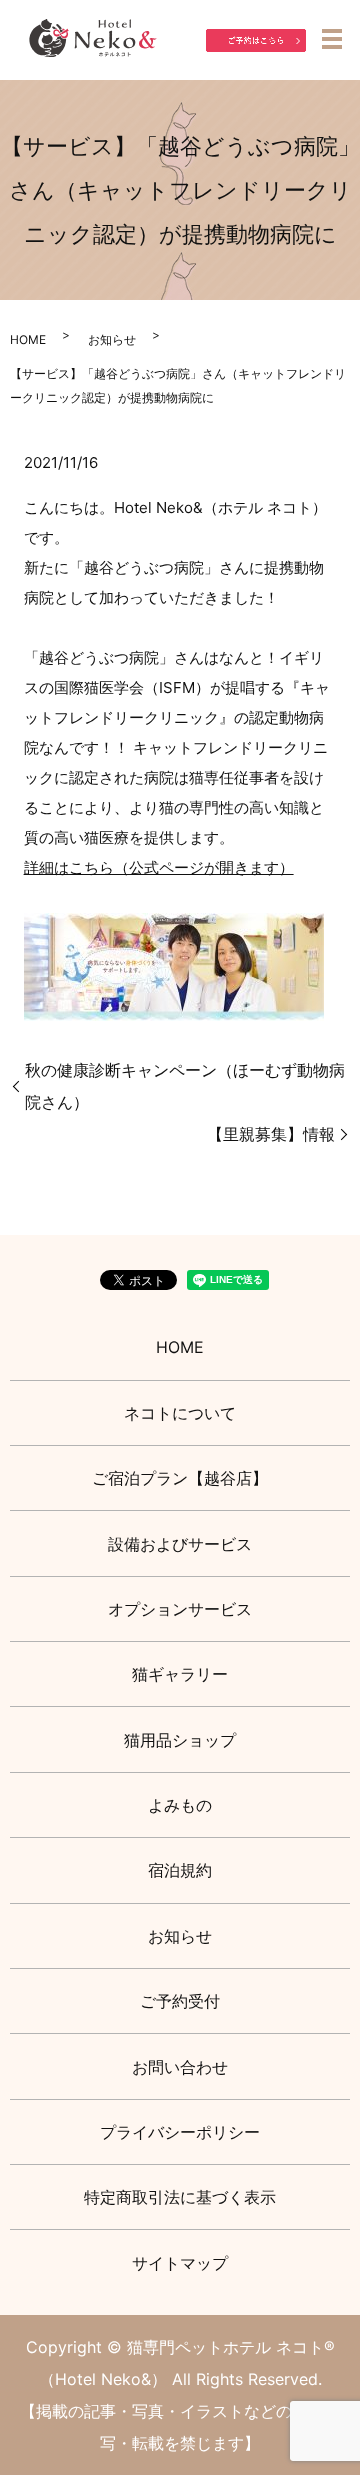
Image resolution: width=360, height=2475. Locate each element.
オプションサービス (180, 1609)
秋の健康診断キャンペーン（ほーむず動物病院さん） (185, 1086)
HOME (28, 339)
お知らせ (112, 339)
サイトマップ (180, 2263)
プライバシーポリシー (180, 2132)
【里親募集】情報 (271, 1134)
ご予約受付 (180, 2001)
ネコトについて (180, 1413)
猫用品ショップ (180, 1740)
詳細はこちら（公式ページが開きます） (159, 867)
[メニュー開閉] (332, 39)
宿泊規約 (180, 1870)
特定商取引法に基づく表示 (180, 2197)
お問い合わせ (180, 2067)
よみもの (180, 1805)
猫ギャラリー (180, 1674)
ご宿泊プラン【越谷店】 (180, 1478)
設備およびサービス (180, 1544)
